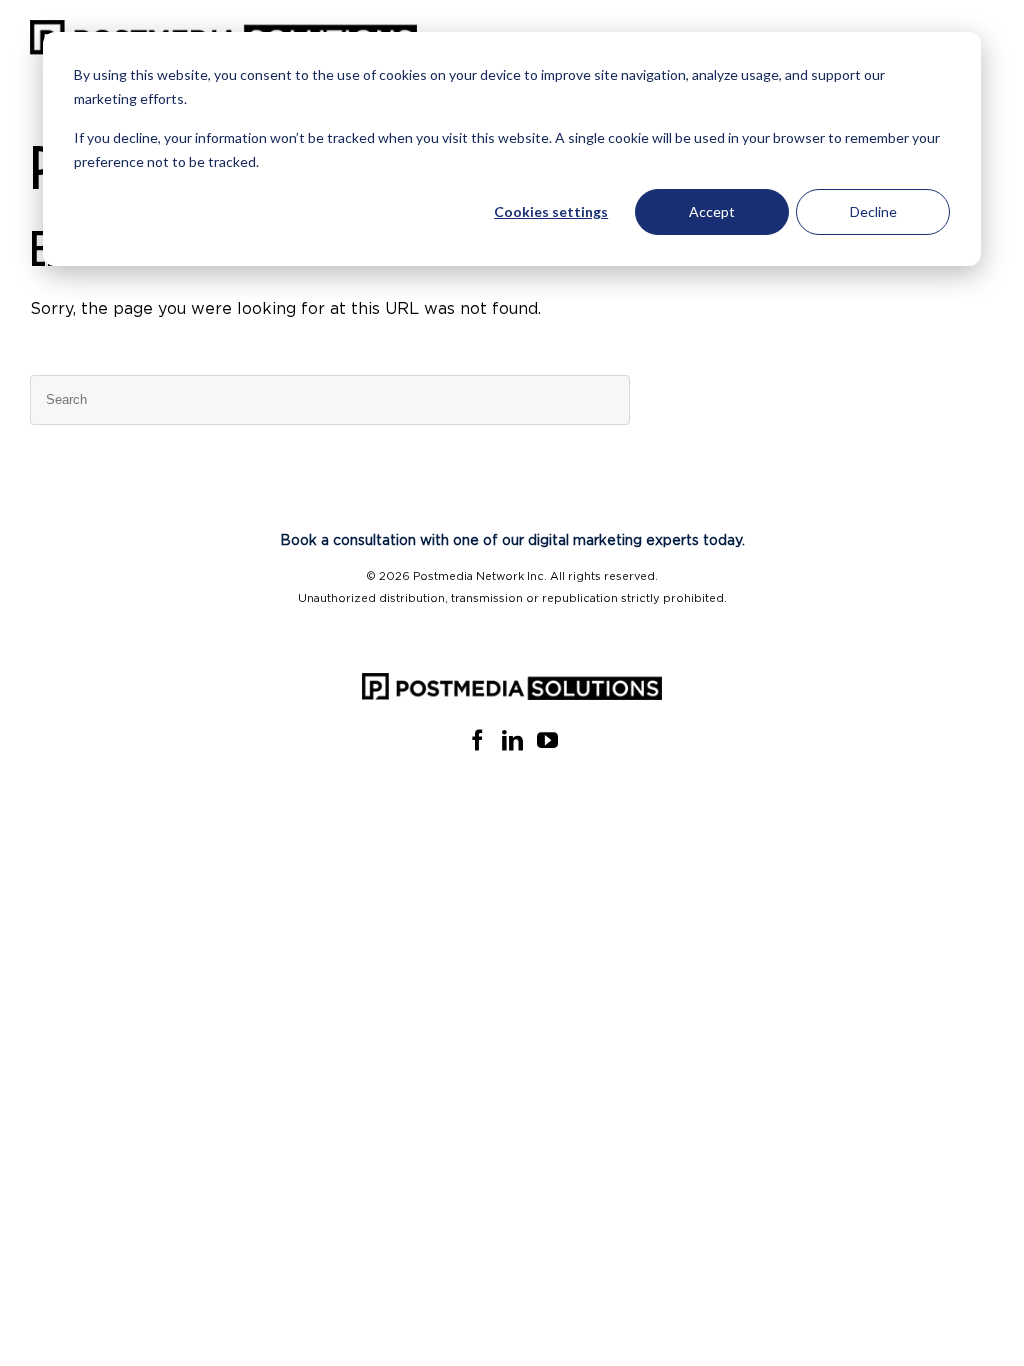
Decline (873, 211)
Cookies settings (551, 211)
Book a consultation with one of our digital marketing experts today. (512, 541)
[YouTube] (547, 740)
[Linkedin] (512, 740)
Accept (712, 211)
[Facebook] (477, 740)
